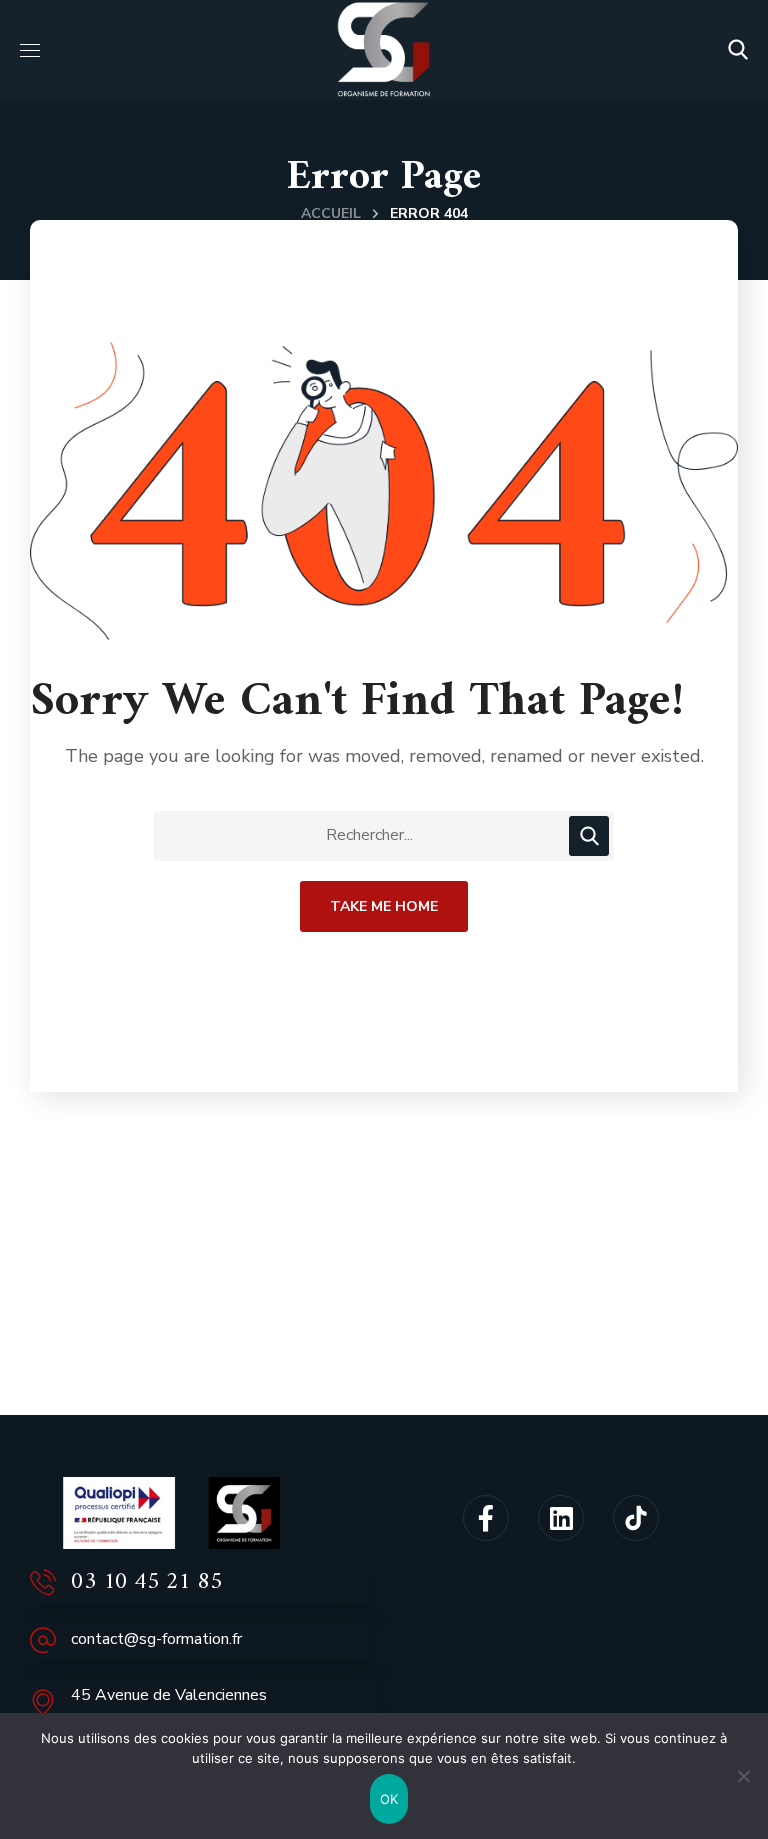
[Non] (743, 1776)
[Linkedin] (561, 1518)
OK (389, 1799)
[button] (738, 50)
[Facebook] (486, 1518)
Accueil (331, 213)
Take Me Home (384, 906)
